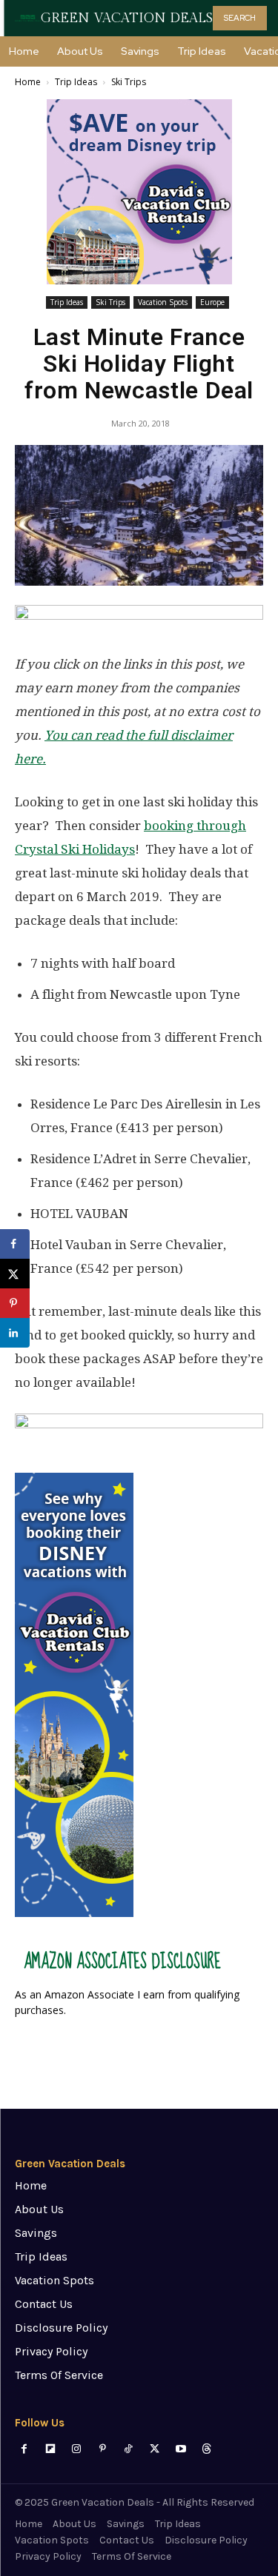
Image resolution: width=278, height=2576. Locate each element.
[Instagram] (76, 2449)
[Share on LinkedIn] (15, 1333)
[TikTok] (129, 2449)
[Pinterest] (103, 2449)
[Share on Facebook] (15, 1244)
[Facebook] (24, 2449)
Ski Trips (129, 82)
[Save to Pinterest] (15, 1303)
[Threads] (206, 2449)
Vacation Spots (163, 302)
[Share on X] (15, 1274)
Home (28, 82)
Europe (212, 302)
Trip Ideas (76, 82)
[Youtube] (181, 2449)
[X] (155, 2449)
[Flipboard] (50, 2449)
